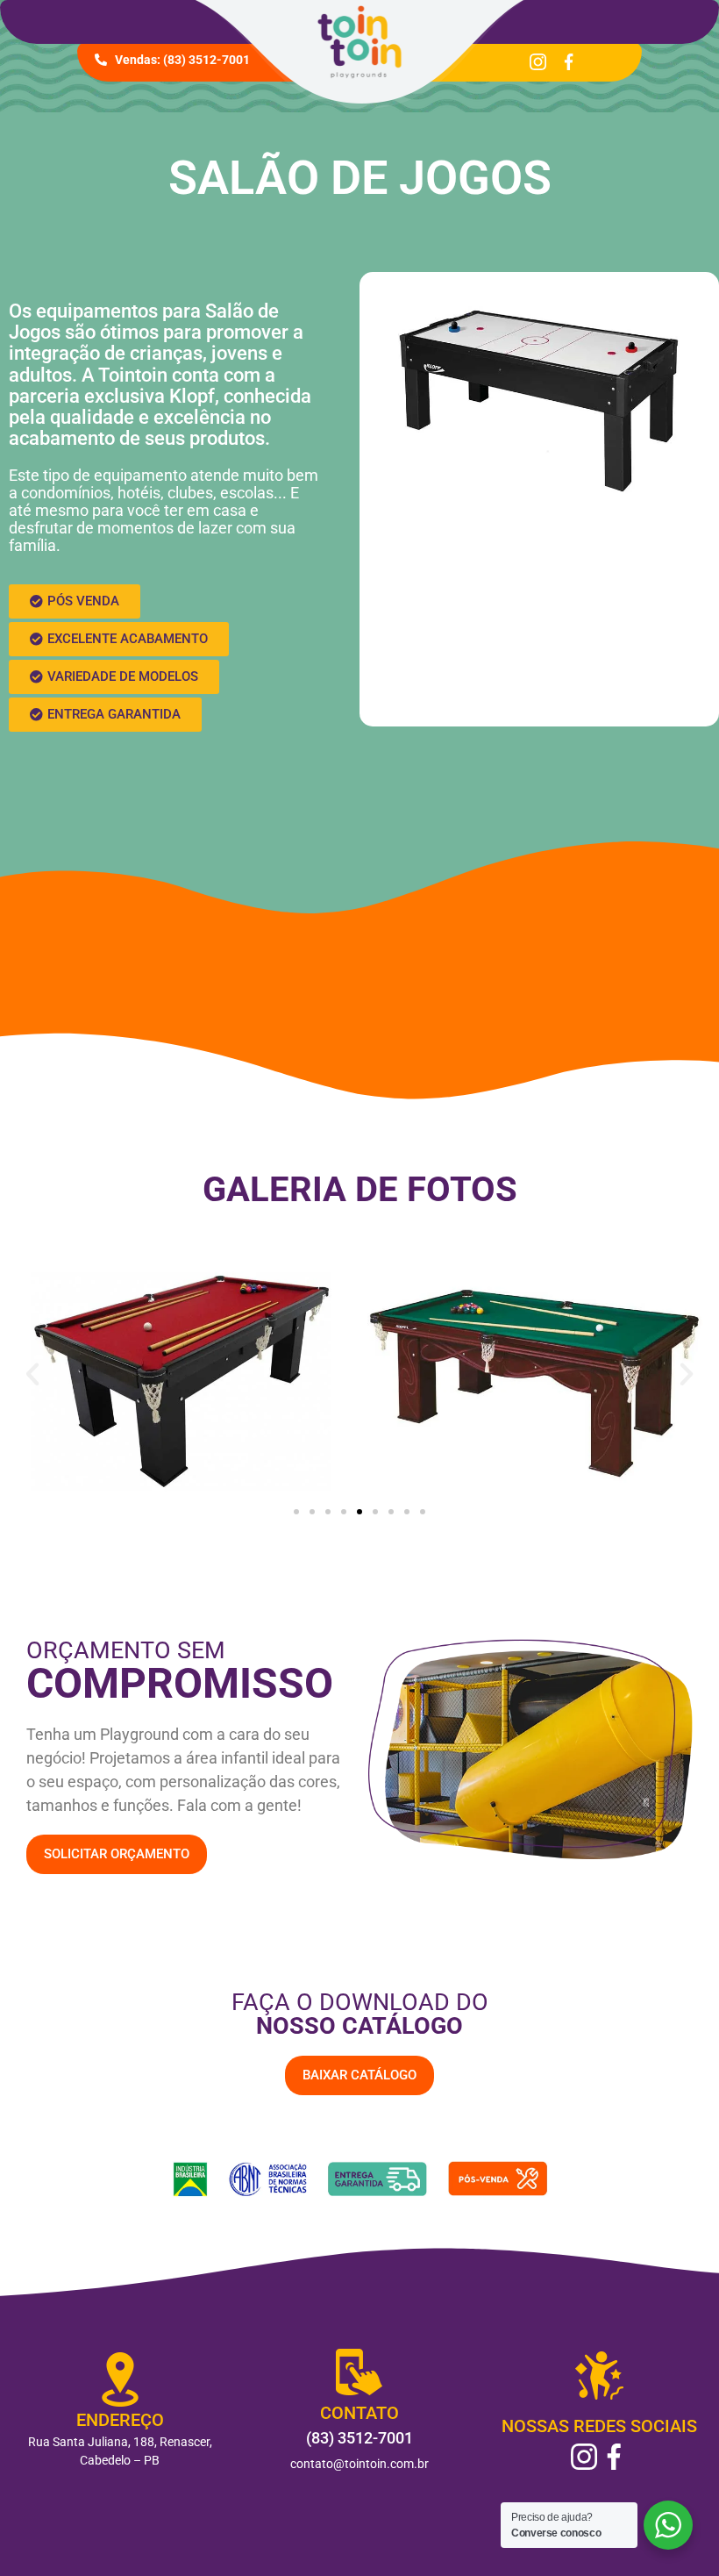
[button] (75, 601)
